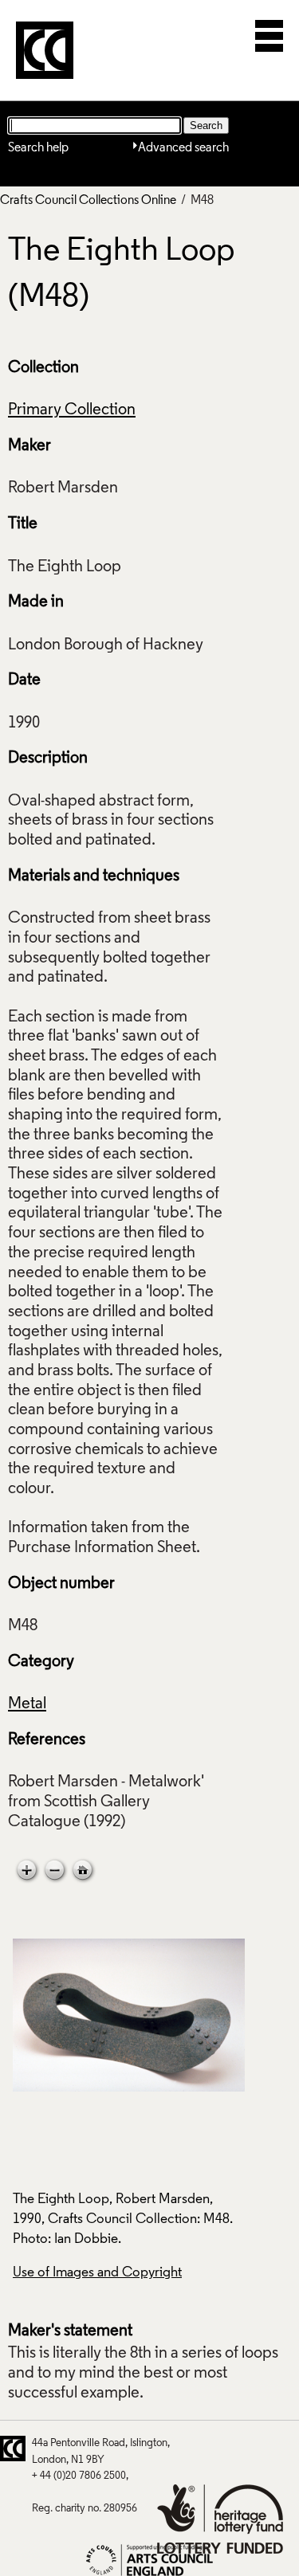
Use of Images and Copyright (97, 2273)
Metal (27, 1704)
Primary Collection (72, 410)
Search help (38, 148)
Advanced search (183, 148)
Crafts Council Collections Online (88, 201)
